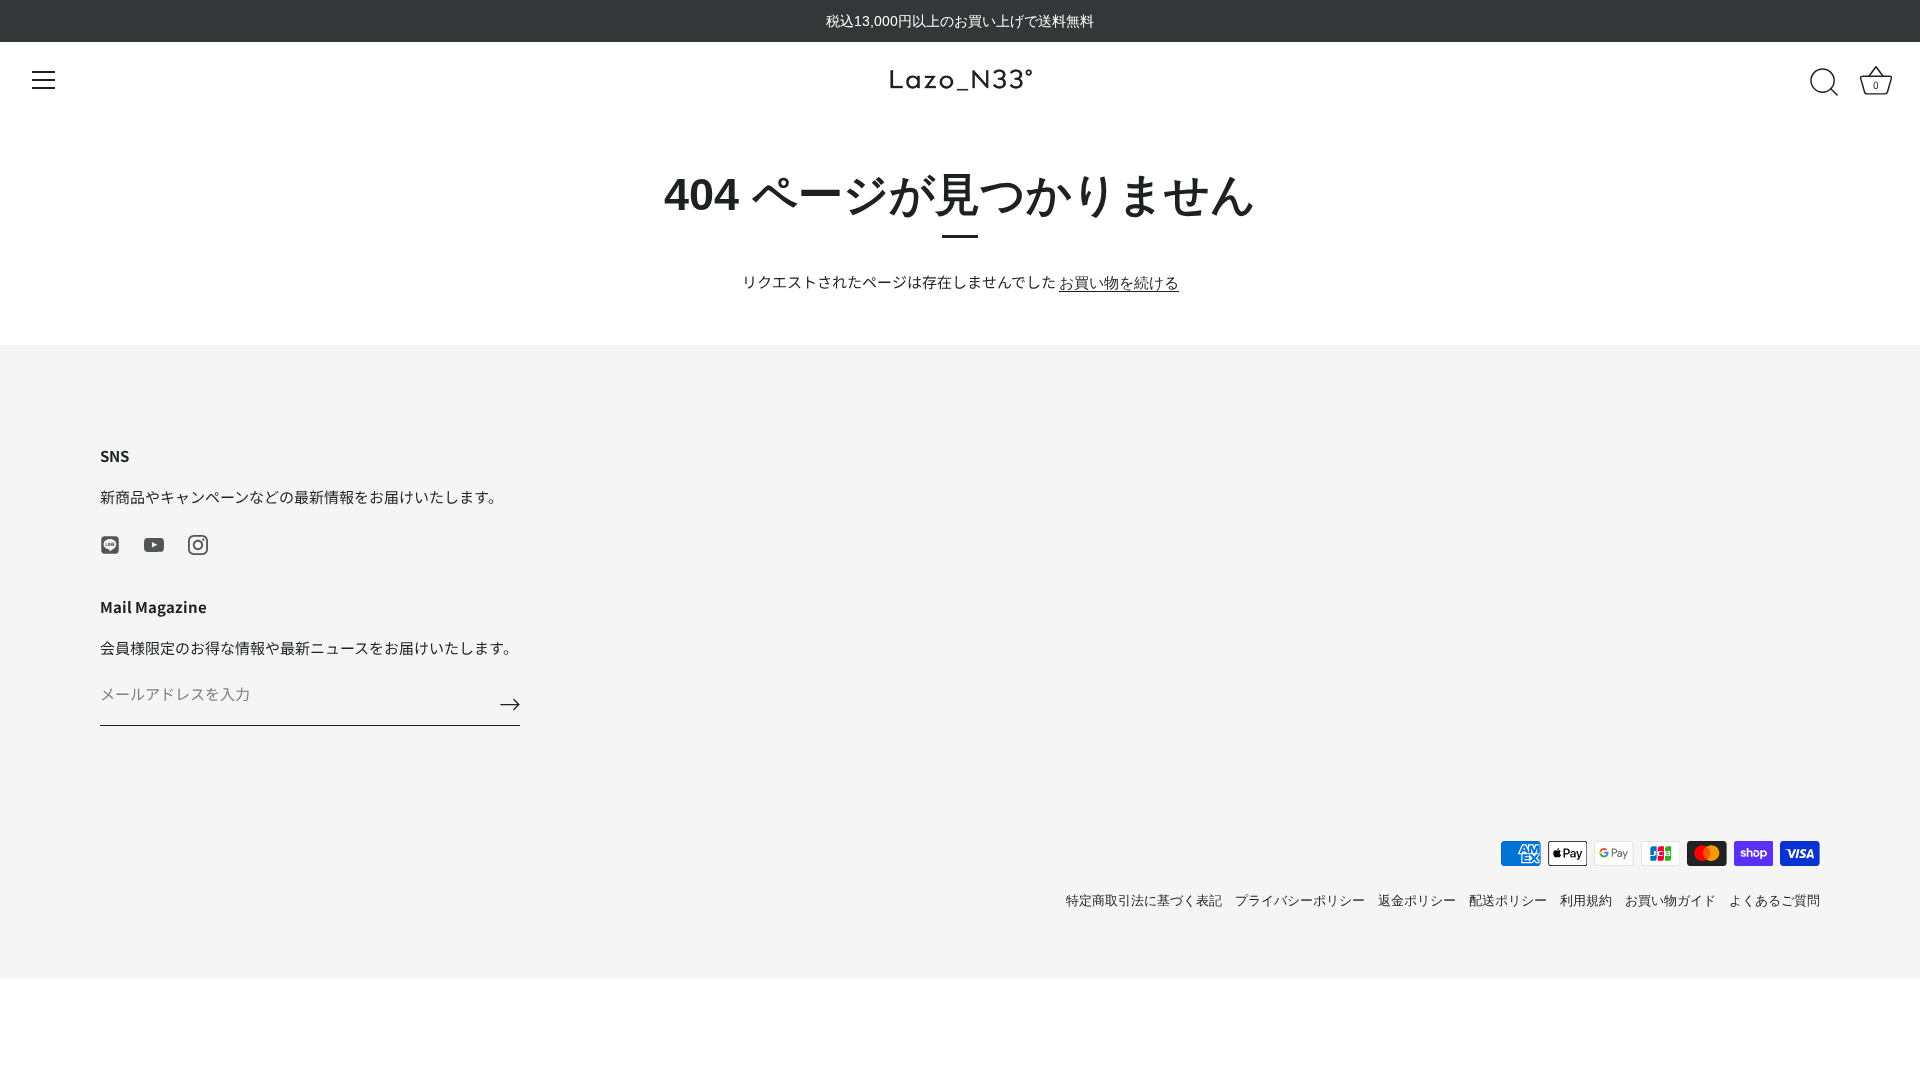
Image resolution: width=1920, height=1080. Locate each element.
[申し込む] (510, 704)
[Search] (1824, 83)
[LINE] (110, 543)
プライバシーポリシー (1300, 900)
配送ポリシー (1508, 900)
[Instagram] (198, 543)
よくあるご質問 (1774, 900)
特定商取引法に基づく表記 (1144, 900)
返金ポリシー (1417, 900)
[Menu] (44, 80)
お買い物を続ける (1119, 282)
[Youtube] (154, 543)
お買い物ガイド (1670, 900)
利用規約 (1586, 900)
